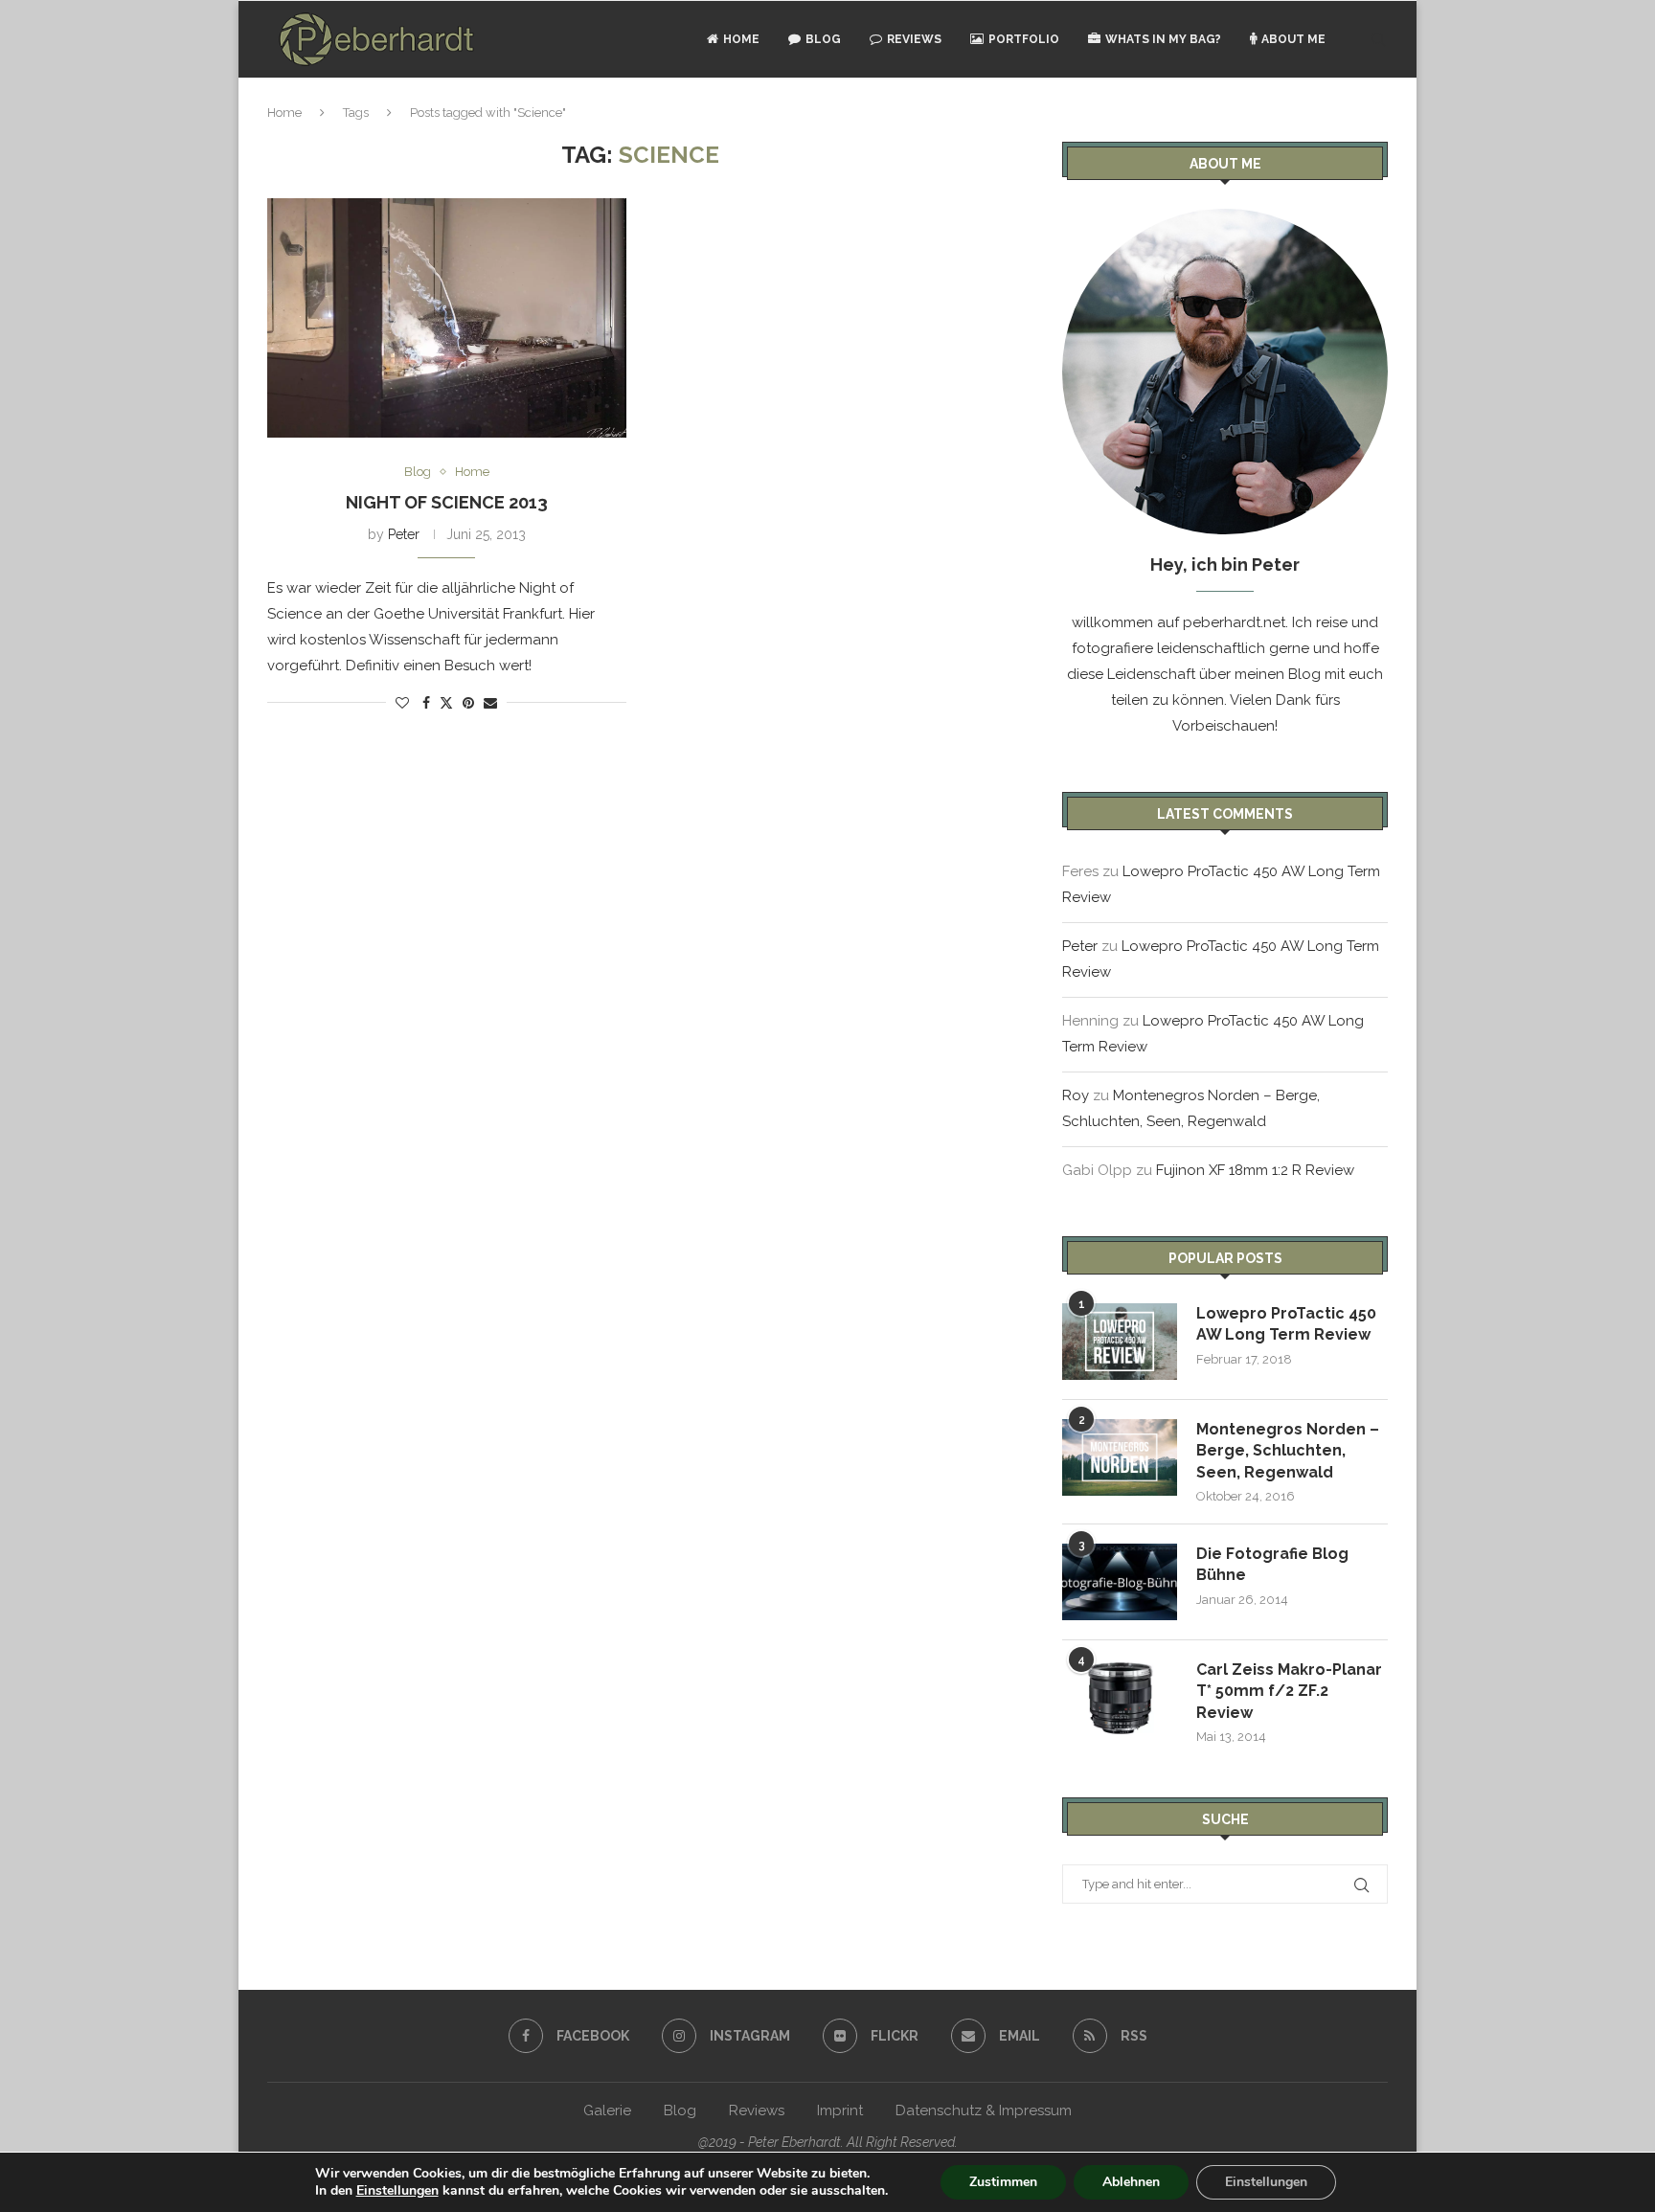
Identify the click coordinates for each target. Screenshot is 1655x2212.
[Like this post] (402, 703)
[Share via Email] (490, 703)
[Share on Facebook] (426, 703)
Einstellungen (397, 2191)
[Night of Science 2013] (447, 318)
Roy (1076, 1095)
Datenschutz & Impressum (984, 2110)
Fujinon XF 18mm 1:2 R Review (1255, 1170)
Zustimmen (1003, 2182)
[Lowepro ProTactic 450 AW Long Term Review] (1120, 1342)
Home (741, 39)
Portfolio (1024, 39)
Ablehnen (1131, 2182)
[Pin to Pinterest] (468, 703)
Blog (823, 39)
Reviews (914, 39)
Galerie (607, 2110)
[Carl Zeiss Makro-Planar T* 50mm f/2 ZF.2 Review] (1120, 1698)
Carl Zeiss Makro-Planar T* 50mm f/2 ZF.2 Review (1289, 1691)
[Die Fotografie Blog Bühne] (1120, 1582)
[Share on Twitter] (446, 702)
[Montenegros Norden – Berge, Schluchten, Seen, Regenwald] (1120, 1457)
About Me (1293, 39)
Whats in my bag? (1163, 39)
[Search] (1378, 39)
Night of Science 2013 (447, 502)
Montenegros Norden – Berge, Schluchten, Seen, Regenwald (1288, 1451)
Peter (404, 534)
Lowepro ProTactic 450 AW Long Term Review (1286, 1324)
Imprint (840, 2110)
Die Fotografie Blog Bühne (1272, 1564)
